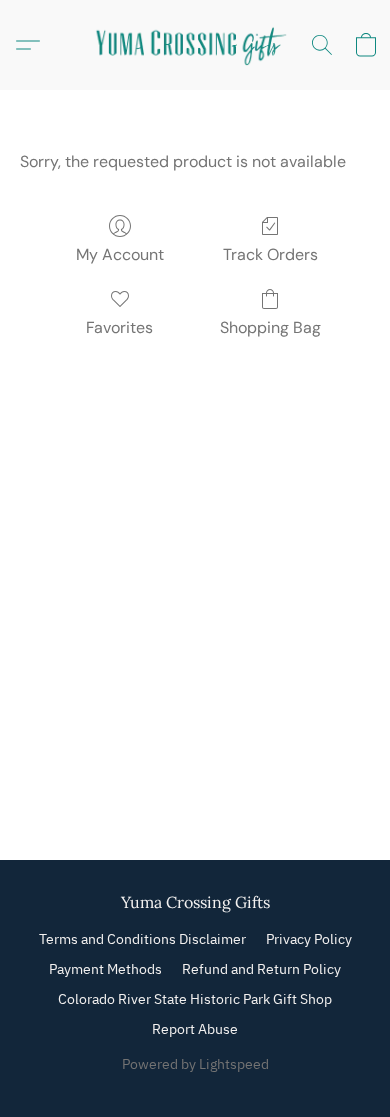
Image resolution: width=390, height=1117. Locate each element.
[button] (195, 45)
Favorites (119, 327)
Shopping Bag (270, 327)
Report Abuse (195, 1029)
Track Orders (270, 254)
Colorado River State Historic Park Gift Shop (195, 999)
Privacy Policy (309, 939)
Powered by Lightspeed (195, 1064)
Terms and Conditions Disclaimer (142, 939)
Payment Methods (105, 969)
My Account (120, 254)
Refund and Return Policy (261, 969)
